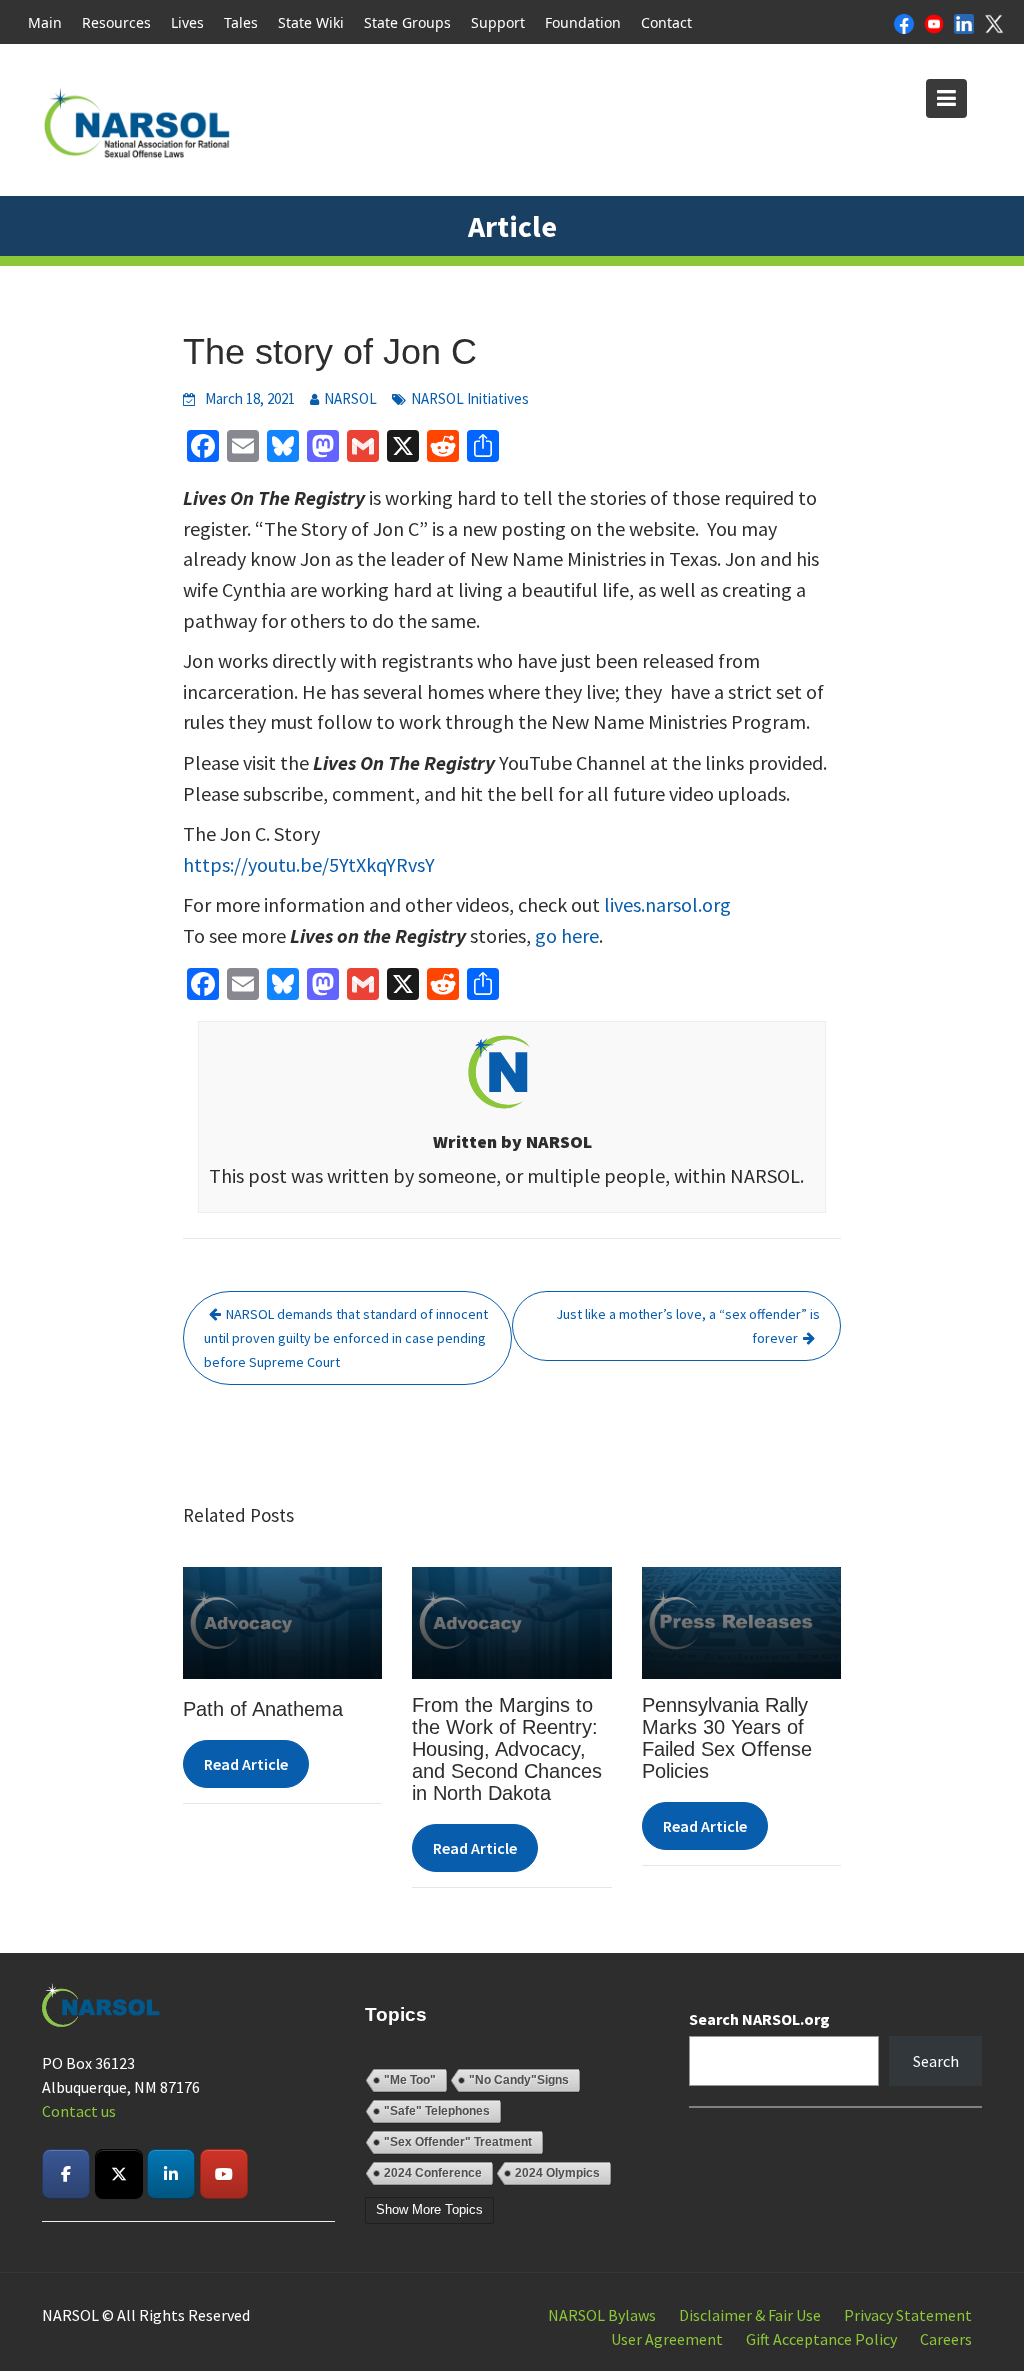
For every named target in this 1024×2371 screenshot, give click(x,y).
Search (936, 2061)
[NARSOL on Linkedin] (171, 2174)
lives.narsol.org (667, 904)
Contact (666, 22)
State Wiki (311, 22)
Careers (946, 2339)
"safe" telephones (437, 2111)
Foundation (583, 22)
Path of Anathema (263, 1709)
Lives (187, 22)
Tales (241, 22)
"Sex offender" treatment (458, 2142)
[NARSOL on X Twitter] (119, 2174)
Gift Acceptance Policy (821, 2339)
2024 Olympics (557, 2173)
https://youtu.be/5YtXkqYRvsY (309, 864)
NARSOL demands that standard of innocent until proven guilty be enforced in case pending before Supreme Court (346, 1338)
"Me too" (410, 2080)
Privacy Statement (908, 2315)
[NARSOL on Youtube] (224, 2174)
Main (45, 22)
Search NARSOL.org (759, 2019)
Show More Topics (429, 2209)
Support (498, 22)
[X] (994, 22)
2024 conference (433, 2173)
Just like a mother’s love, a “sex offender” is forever (688, 1326)
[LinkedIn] (964, 22)
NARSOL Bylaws (602, 2315)
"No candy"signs (519, 2080)
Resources (116, 22)
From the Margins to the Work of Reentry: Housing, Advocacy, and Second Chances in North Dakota (508, 1749)
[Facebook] (904, 22)
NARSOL (350, 398)
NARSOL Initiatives (470, 398)
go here (567, 935)
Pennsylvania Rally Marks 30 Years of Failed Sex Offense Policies (727, 1738)
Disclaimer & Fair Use (750, 2315)
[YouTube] (934, 22)
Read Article (246, 1764)
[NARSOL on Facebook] (66, 2174)
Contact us (79, 2111)
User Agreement (667, 2339)
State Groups (407, 22)
